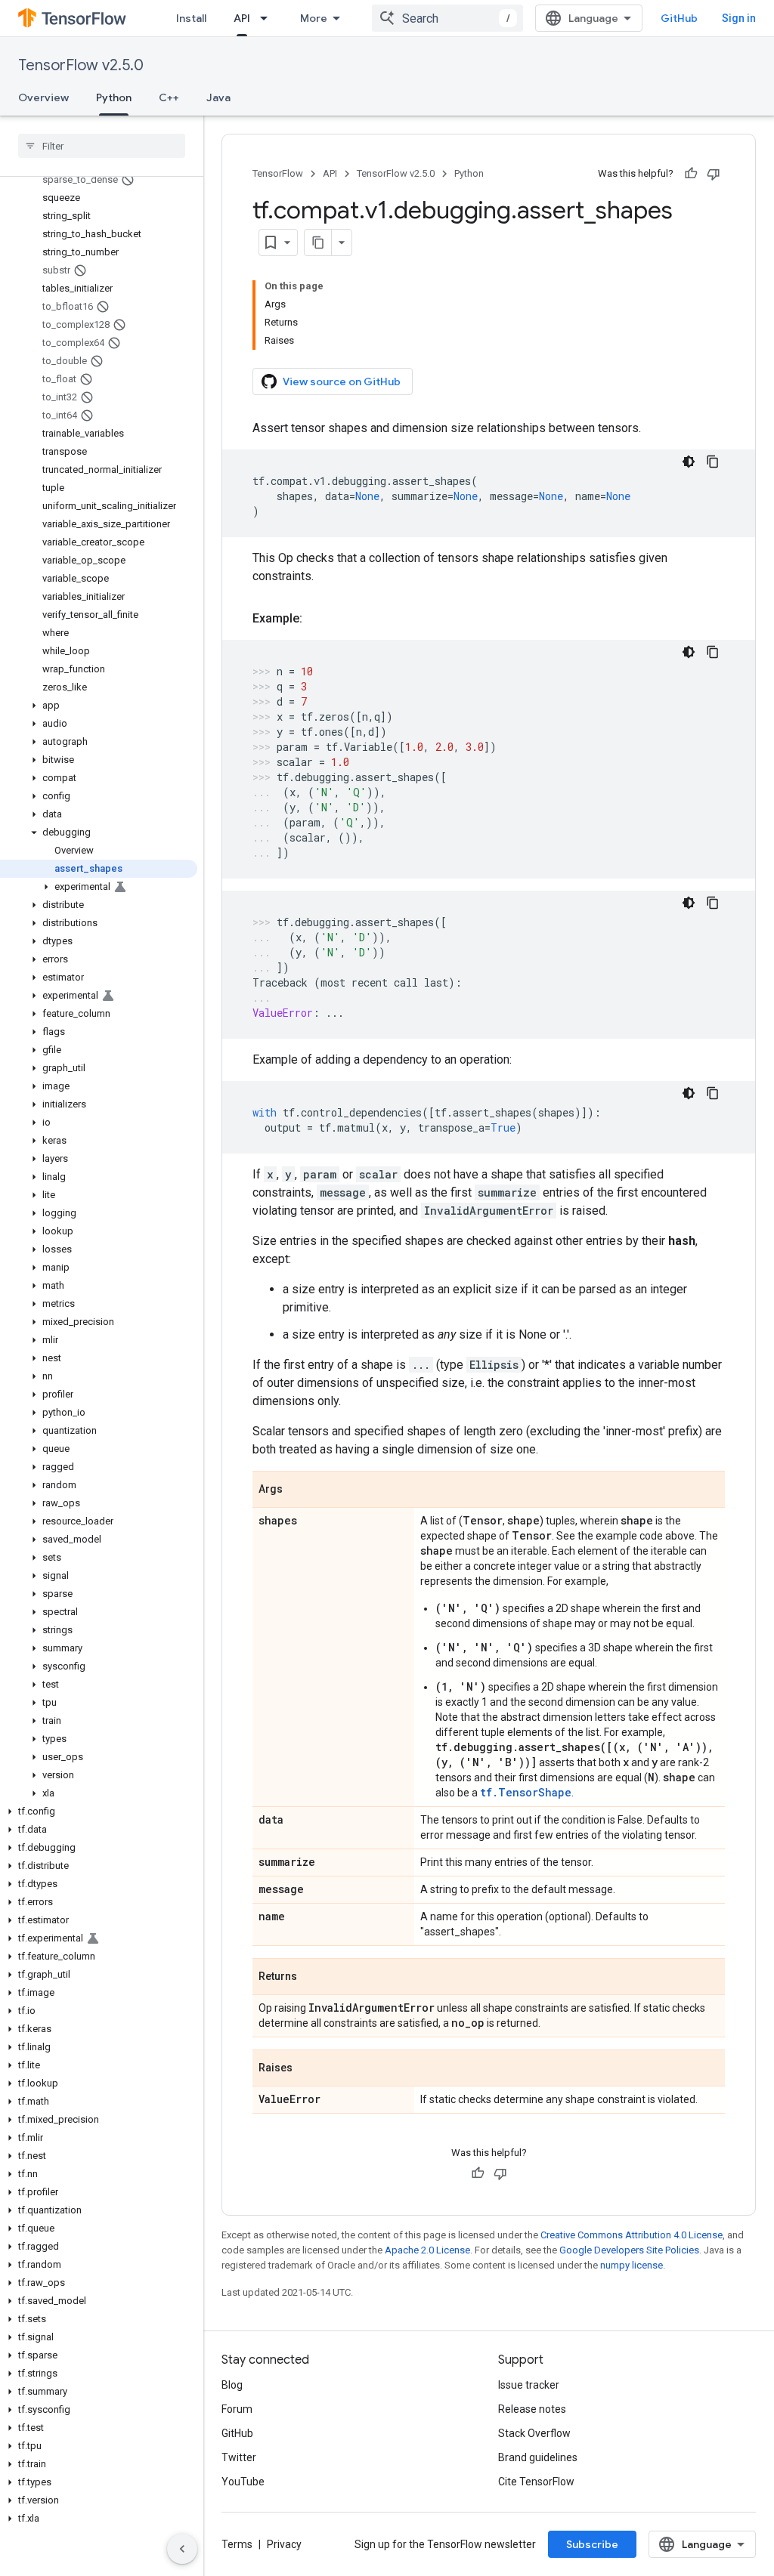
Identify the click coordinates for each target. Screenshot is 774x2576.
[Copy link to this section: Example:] (317, 619)
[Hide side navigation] (182, 2549)
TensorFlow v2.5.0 (81, 65)
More (314, 18)
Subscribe (592, 2544)
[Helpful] (691, 174)
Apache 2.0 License (427, 2250)
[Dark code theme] (689, 462)
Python (114, 97)
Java (218, 97)
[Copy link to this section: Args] (298, 1490)
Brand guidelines (538, 2457)
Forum (237, 2409)
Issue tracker (529, 2385)
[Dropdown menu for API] (268, 18)
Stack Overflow (534, 2433)
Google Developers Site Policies (629, 2250)
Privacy (284, 2544)
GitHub (679, 18)
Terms (237, 2544)
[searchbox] (102, 146)
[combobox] (447, 18)
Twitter (239, 2457)
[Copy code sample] (713, 462)
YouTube (243, 2482)
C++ (169, 97)
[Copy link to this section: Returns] (312, 1978)
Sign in (739, 18)
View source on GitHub (342, 381)
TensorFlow (278, 173)
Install (191, 18)
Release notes (532, 2409)
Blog (232, 2385)
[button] (99, 706)
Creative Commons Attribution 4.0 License (632, 2235)
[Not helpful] (714, 174)
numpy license (632, 2265)
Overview (43, 97)
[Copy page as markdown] (318, 242)
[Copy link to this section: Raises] (308, 2069)
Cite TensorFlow (536, 2482)
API (242, 18)
